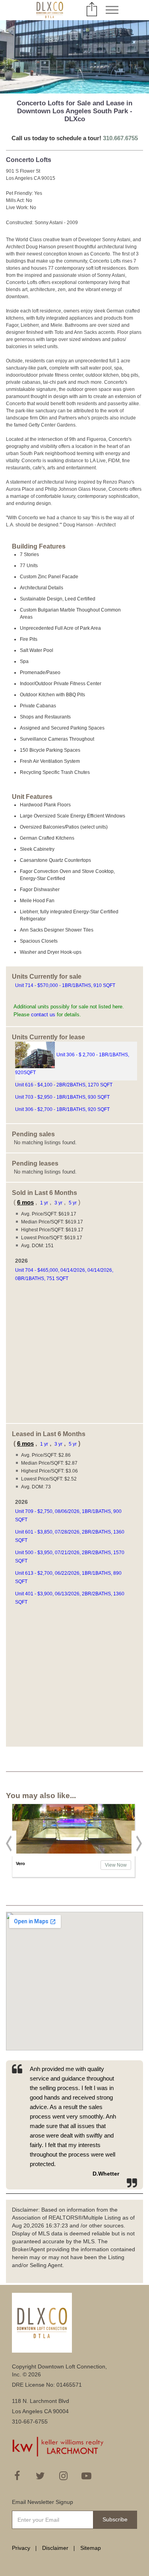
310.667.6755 (120, 138)
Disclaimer (55, 2548)
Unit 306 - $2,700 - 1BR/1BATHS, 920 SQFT (63, 1109)
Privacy (21, 2548)
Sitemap (91, 2548)
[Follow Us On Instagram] (63, 2476)
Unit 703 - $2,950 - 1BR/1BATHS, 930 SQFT (63, 1097)
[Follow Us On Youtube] (86, 2476)
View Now (116, 1865)
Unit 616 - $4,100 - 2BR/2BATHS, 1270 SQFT (64, 1085)
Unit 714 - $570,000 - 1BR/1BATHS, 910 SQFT (66, 985)
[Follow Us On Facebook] (17, 2476)
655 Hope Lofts (32, 1863)
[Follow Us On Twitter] (40, 2476)
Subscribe (115, 2519)
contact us (43, 1015)
